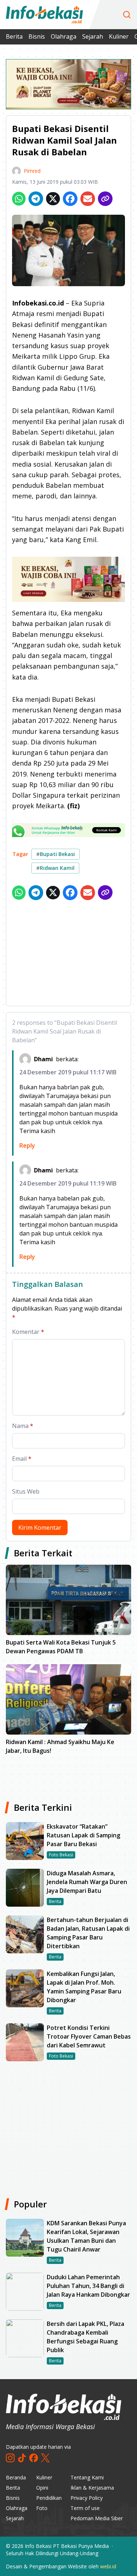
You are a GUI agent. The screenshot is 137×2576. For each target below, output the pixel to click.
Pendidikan (49, 2498)
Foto (42, 2508)
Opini (42, 2488)
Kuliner (119, 36)
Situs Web (26, 1491)
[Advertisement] (68, 954)
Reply (27, 1145)
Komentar (28, 1332)
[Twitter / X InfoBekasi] (45, 2458)
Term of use (85, 2508)
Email (22, 1459)
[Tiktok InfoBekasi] (22, 2458)
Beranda (16, 2477)
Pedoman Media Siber (97, 2518)
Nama (23, 1426)
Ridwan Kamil (55, 868)
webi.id (108, 2566)
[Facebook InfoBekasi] (34, 2458)
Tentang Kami (87, 2477)
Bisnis (37, 36)
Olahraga (64, 36)
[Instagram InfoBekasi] (10, 2458)
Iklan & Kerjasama (92, 2488)
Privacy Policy (87, 2498)
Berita (14, 36)
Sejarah (93, 36)
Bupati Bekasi (56, 854)
